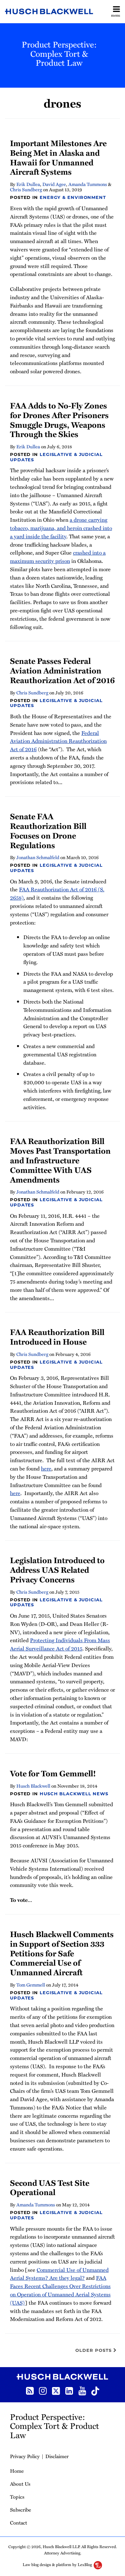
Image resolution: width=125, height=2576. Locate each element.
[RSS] (30, 2390)
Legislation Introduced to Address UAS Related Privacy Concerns (57, 1570)
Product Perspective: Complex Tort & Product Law (59, 53)
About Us (20, 2484)
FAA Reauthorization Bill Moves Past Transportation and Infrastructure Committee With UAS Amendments (60, 1160)
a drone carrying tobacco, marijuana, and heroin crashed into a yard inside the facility (61, 528)
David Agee (54, 184)
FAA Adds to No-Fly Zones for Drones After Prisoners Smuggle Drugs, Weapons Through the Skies (59, 420)
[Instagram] (43, 2390)
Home (17, 2471)
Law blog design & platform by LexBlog (58, 2564)
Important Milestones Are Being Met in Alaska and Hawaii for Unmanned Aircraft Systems (58, 157)
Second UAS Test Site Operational (50, 2187)
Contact (18, 2523)
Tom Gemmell (31, 1985)
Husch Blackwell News (74, 1794)
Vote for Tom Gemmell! (53, 1773)
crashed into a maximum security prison (58, 557)
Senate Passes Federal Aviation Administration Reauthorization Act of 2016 (62, 670)
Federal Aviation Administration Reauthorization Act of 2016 (58, 741)
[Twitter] (56, 2390)
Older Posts (94, 2350)
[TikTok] (95, 2390)
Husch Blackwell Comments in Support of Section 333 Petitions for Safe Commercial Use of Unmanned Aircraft (62, 1953)
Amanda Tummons (88, 184)
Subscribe (20, 2510)
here (46, 1468)
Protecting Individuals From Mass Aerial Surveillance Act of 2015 (60, 1644)
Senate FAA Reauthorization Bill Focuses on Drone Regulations (48, 830)
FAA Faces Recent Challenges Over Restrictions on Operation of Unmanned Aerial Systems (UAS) (60, 2290)
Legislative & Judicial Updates (56, 457)
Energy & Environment (73, 197)
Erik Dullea (28, 184)
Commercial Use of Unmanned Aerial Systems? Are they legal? (59, 2274)
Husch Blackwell (33, 1786)
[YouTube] (82, 2390)
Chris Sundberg (26, 189)
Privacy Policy (25, 2456)
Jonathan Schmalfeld (38, 857)
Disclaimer (57, 2456)
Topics (17, 2497)
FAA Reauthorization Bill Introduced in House (57, 1337)
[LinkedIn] (69, 2390)
